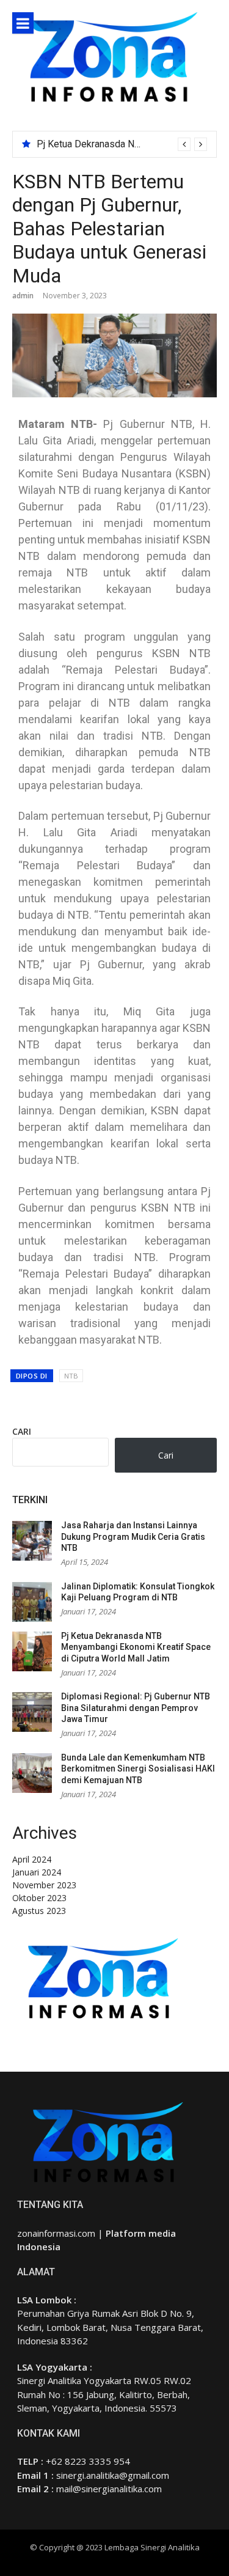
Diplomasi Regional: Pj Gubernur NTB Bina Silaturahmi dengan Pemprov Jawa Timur (136, 1708)
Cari (22, 1431)
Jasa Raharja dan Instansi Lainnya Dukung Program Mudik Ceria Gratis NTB (133, 1536)
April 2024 (32, 1859)
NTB (71, 1376)
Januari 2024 (37, 1872)
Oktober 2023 (39, 1898)
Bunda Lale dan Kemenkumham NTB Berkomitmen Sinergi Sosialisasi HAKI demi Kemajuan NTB (138, 1769)
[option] (122, 144)
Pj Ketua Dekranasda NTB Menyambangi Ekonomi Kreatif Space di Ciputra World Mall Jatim (136, 1647)
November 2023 (44, 1885)
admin (23, 296)
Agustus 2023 (39, 1911)
